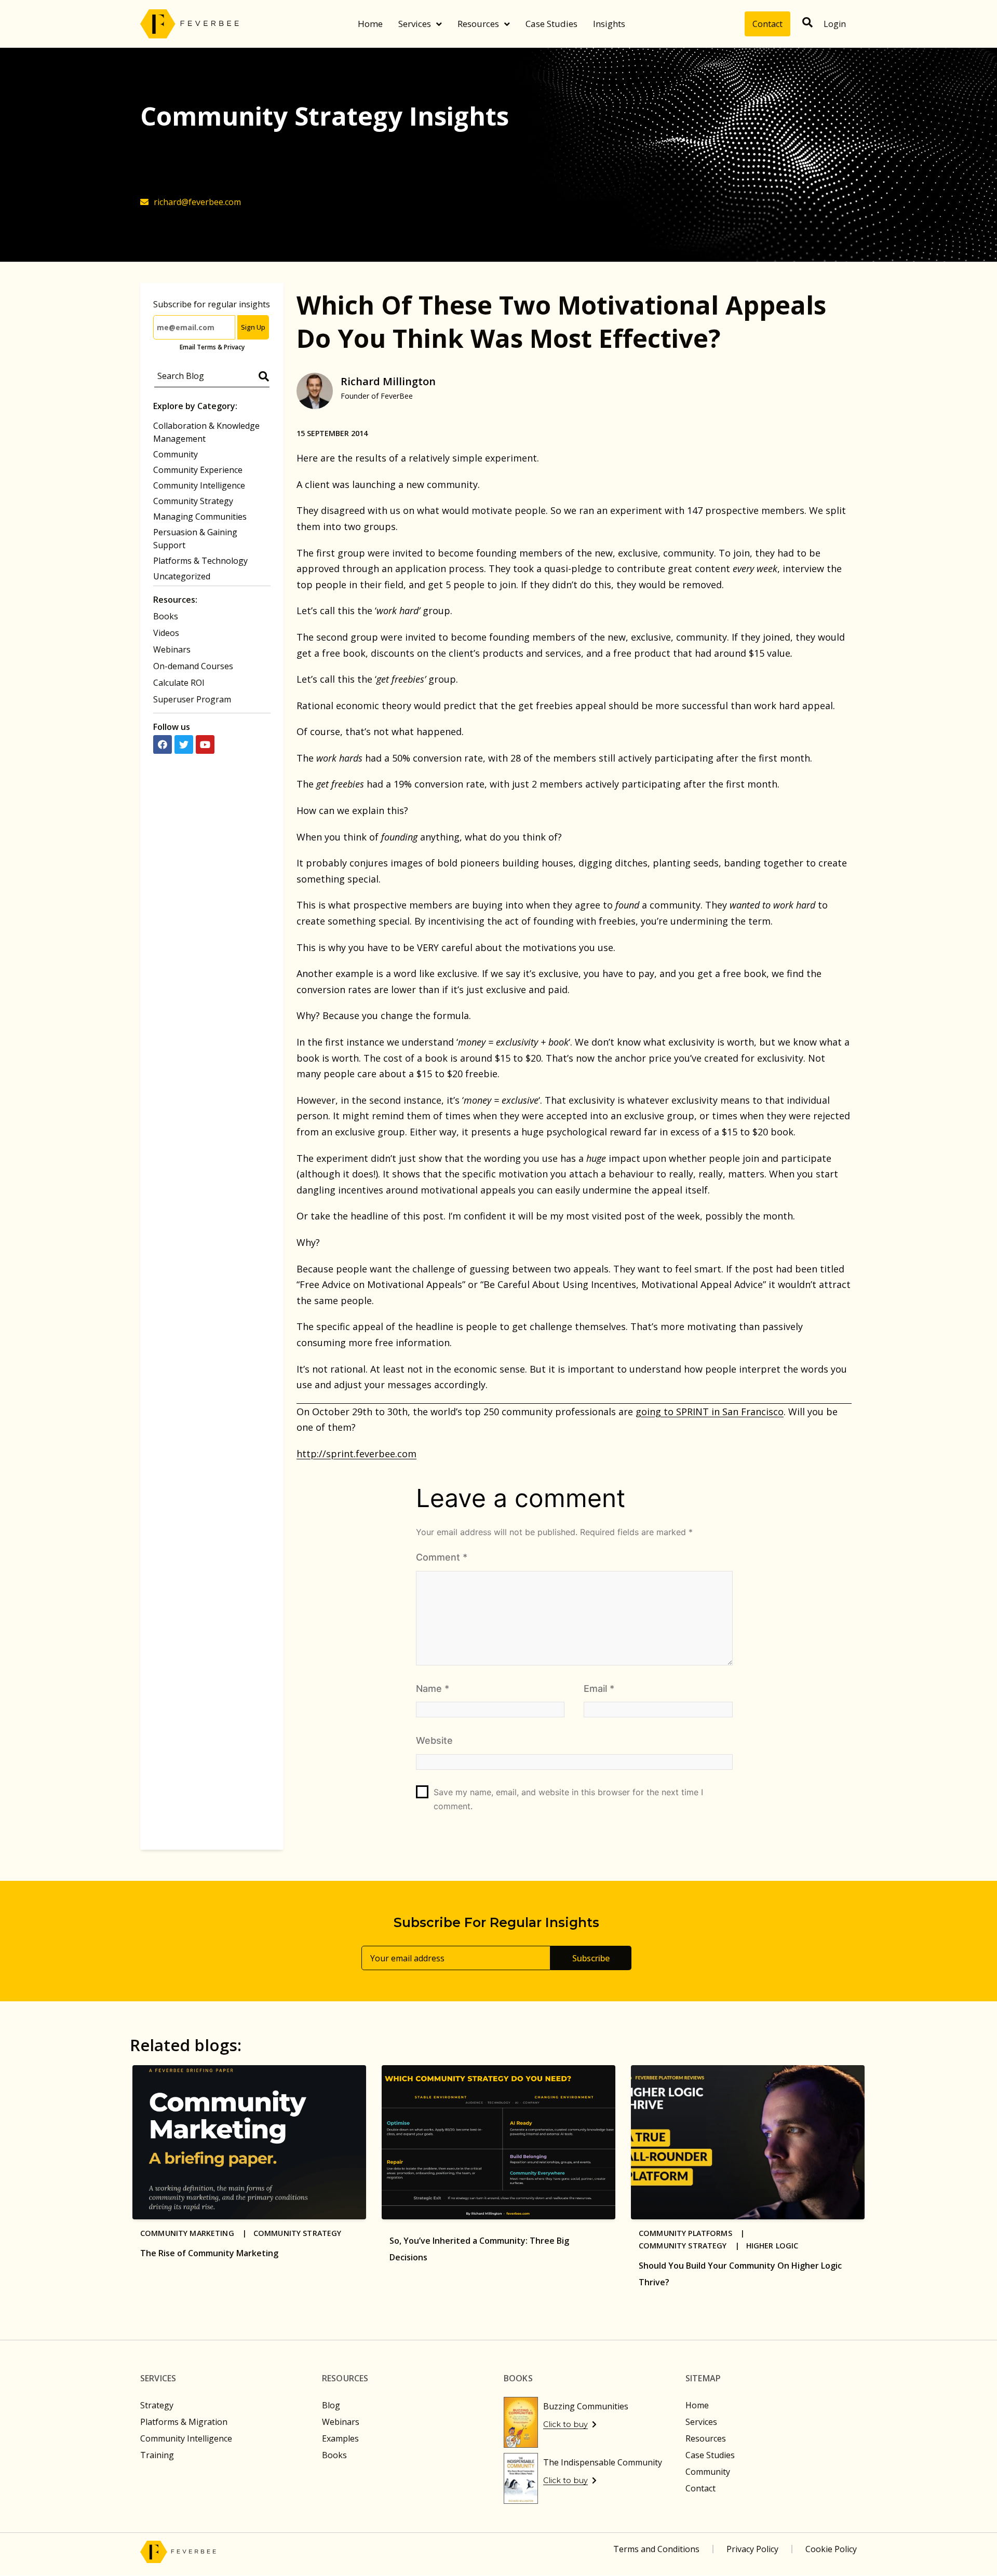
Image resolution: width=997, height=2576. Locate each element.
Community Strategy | (692, 2246)
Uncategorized (182, 576)
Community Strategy (193, 501)
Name (433, 1689)
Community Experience (198, 470)
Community (176, 454)
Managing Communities (200, 517)
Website (434, 1740)
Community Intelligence (199, 485)
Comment (442, 1557)
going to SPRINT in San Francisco (710, 1412)
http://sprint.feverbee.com (356, 1454)
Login (835, 24)
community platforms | (695, 2233)
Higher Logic (772, 2246)
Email (599, 1689)
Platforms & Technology (200, 561)
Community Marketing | (197, 2233)
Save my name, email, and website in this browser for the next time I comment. (568, 1799)
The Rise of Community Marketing (209, 2253)
